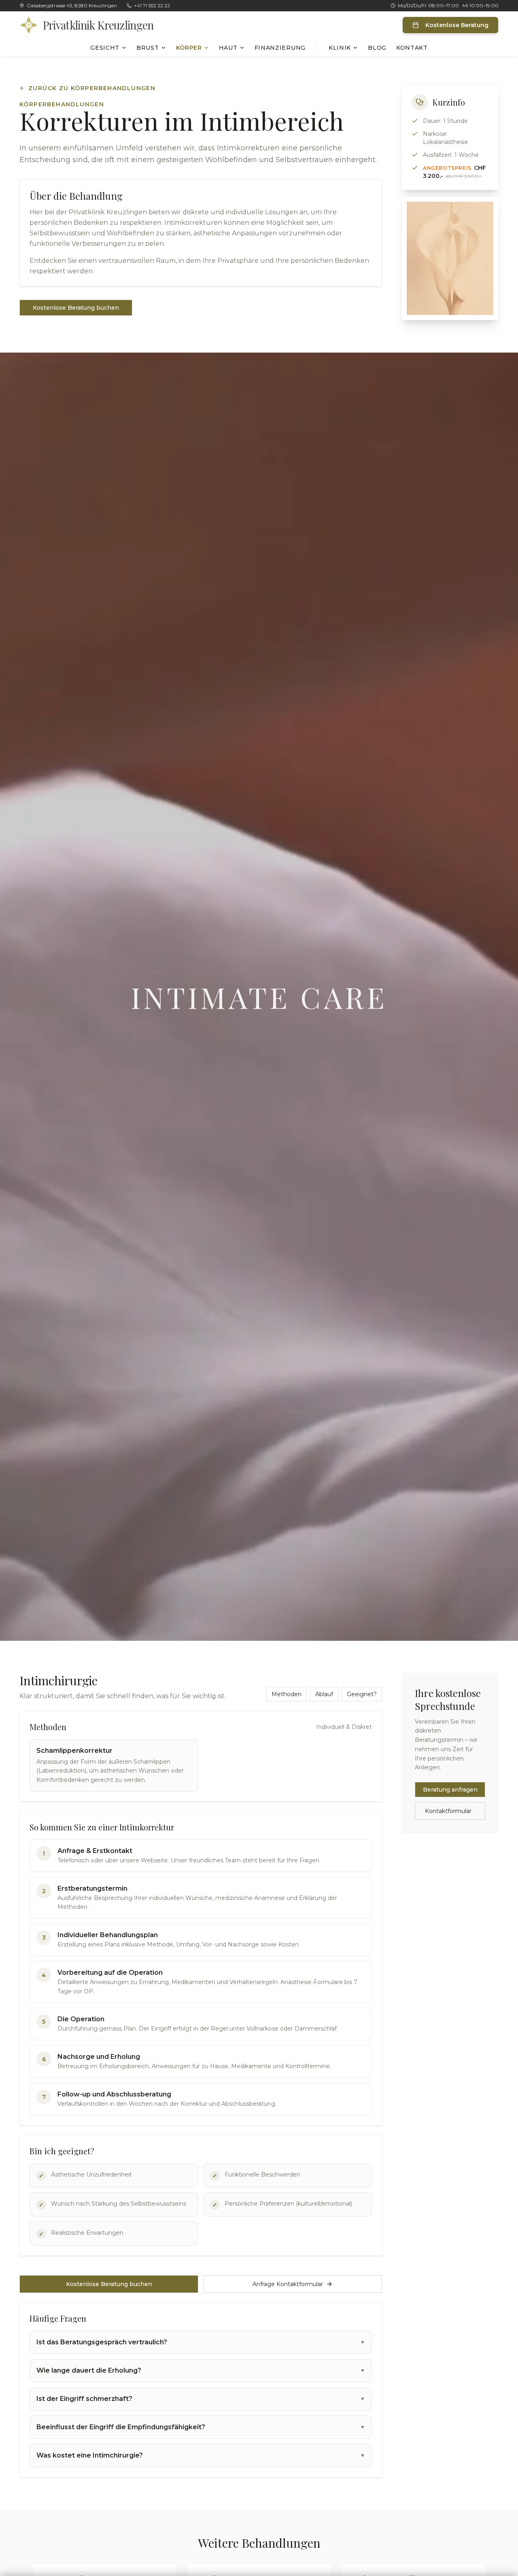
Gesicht (105, 48)
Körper (189, 48)
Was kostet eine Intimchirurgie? (201, 2455)
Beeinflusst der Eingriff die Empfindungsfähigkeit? (201, 2427)
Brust (148, 48)
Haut (228, 48)
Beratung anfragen (450, 1790)
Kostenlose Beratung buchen (76, 308)
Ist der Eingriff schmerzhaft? (201, 2399)
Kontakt (412, 48)
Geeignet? (362, 1694)
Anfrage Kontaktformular (288, 2284)
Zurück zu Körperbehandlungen (92, 88)
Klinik (340, 48)
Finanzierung (280, 48)
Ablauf (324, 1694)
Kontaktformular (448, 1811)
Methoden (287, 1694)
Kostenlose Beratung (457, 25)
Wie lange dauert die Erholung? (201, 2370)
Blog (377, 48)
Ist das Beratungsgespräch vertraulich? (201, 2342)
